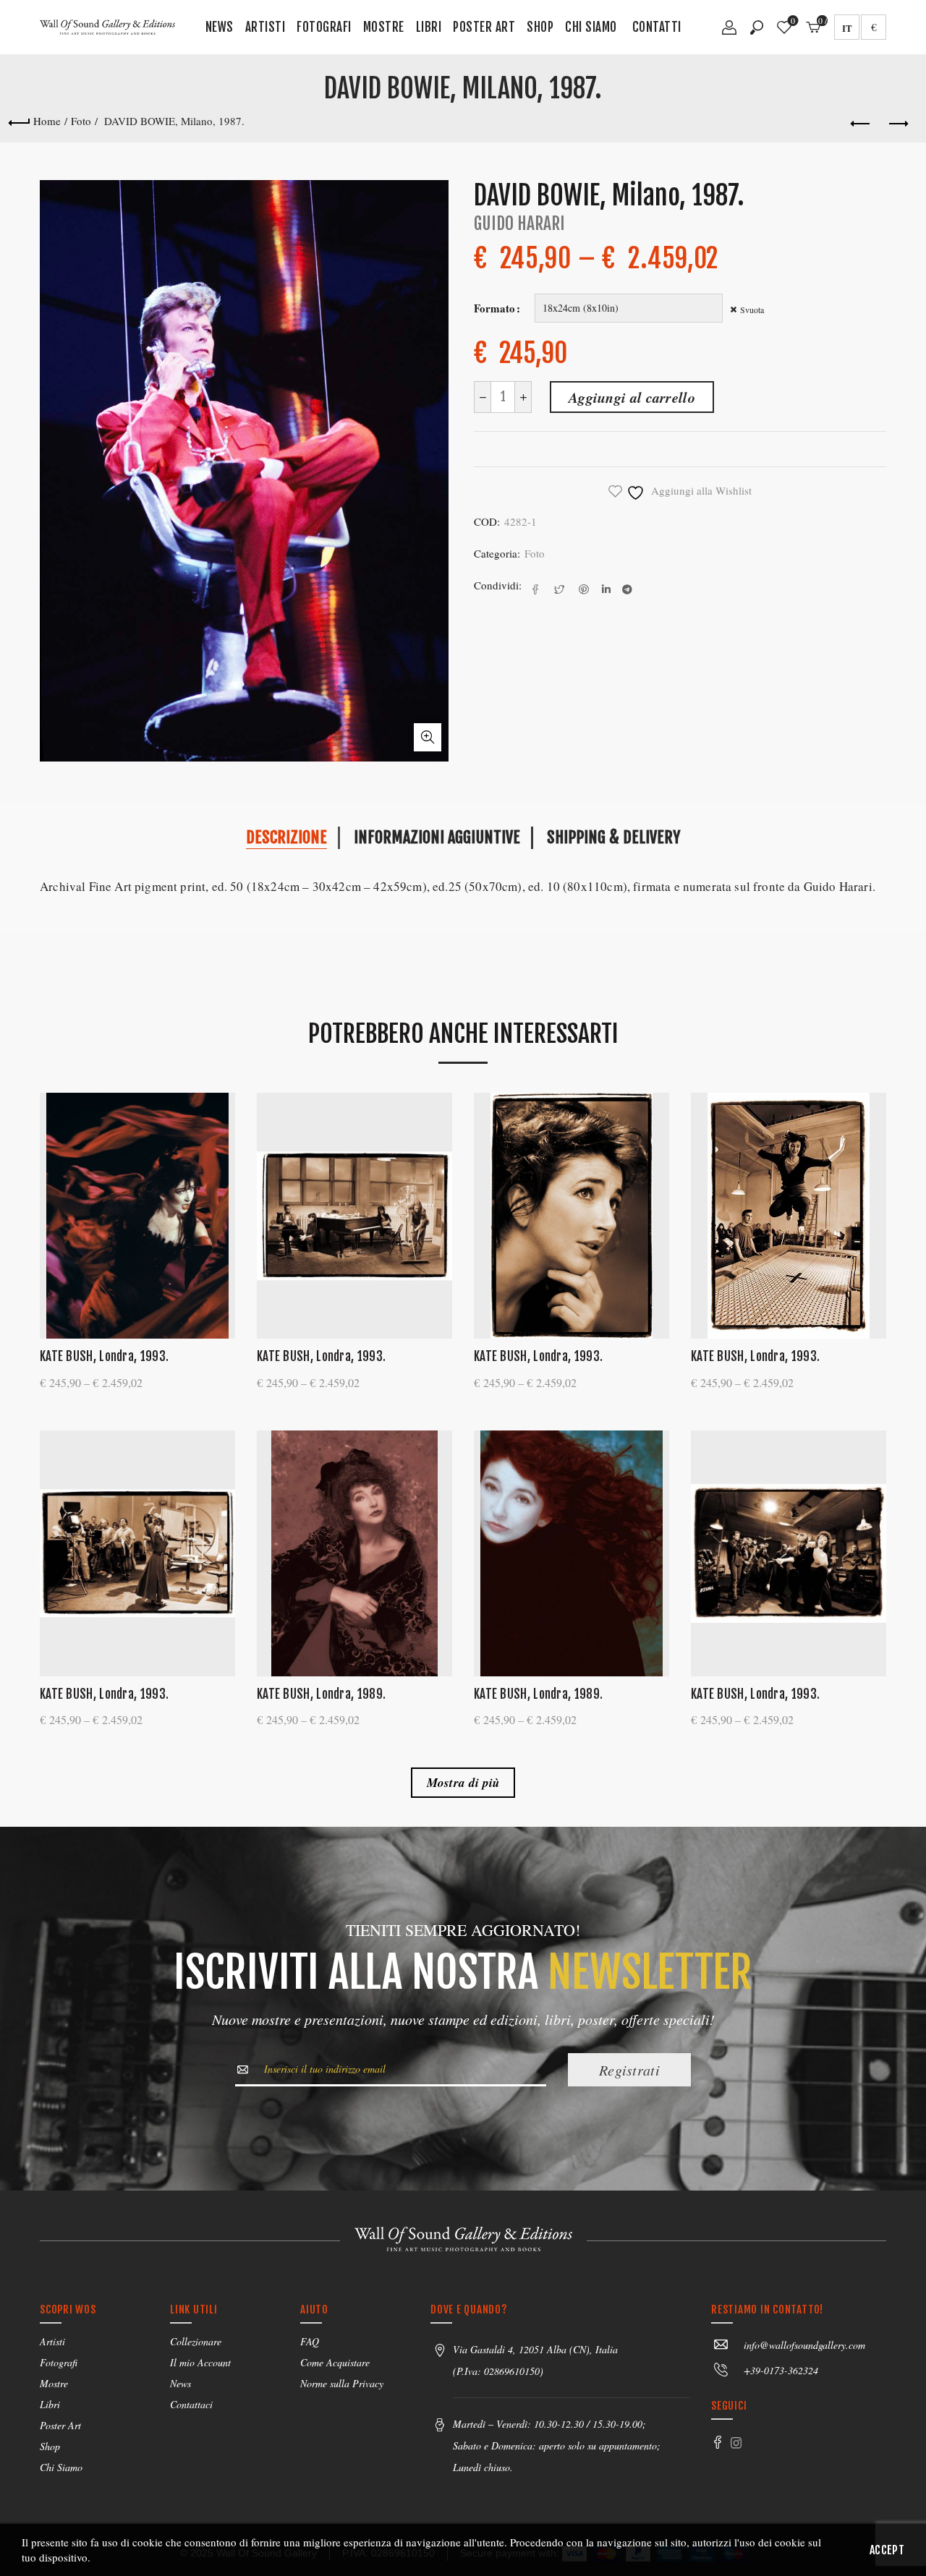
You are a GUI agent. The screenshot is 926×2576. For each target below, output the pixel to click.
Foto (81, 121)
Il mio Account (200, 2362)
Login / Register (729, 33)
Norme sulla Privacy (342, 2383)
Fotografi (324, 27)
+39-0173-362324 (781, 2370)
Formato (494, 308)
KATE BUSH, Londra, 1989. (321, 1694)
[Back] (19, 121)
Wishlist (793, 21)
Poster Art (484, 27)
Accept (887, 2550)
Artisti (266, 27)
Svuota (752, 310)
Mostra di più (463, 1783)
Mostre (384, 27)
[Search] (757, 27)
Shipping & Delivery (613, 837)
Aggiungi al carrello (632, 397)
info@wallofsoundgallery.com (804, 2345)
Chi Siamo (591, 27)
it (847, 28)
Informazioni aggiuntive (437, 837)
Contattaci (191, 2404)
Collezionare (196, 2341)
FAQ (310, 2341)
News (220, 27)
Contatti (657, 27)
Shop (540, 27)
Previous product (861, 124)
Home (47, 121)
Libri (429, 27)
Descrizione (286, 837)
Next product (897, 124)
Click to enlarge (428, 737)
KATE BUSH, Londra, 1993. (104, 1356)
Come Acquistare (335, 2362)
